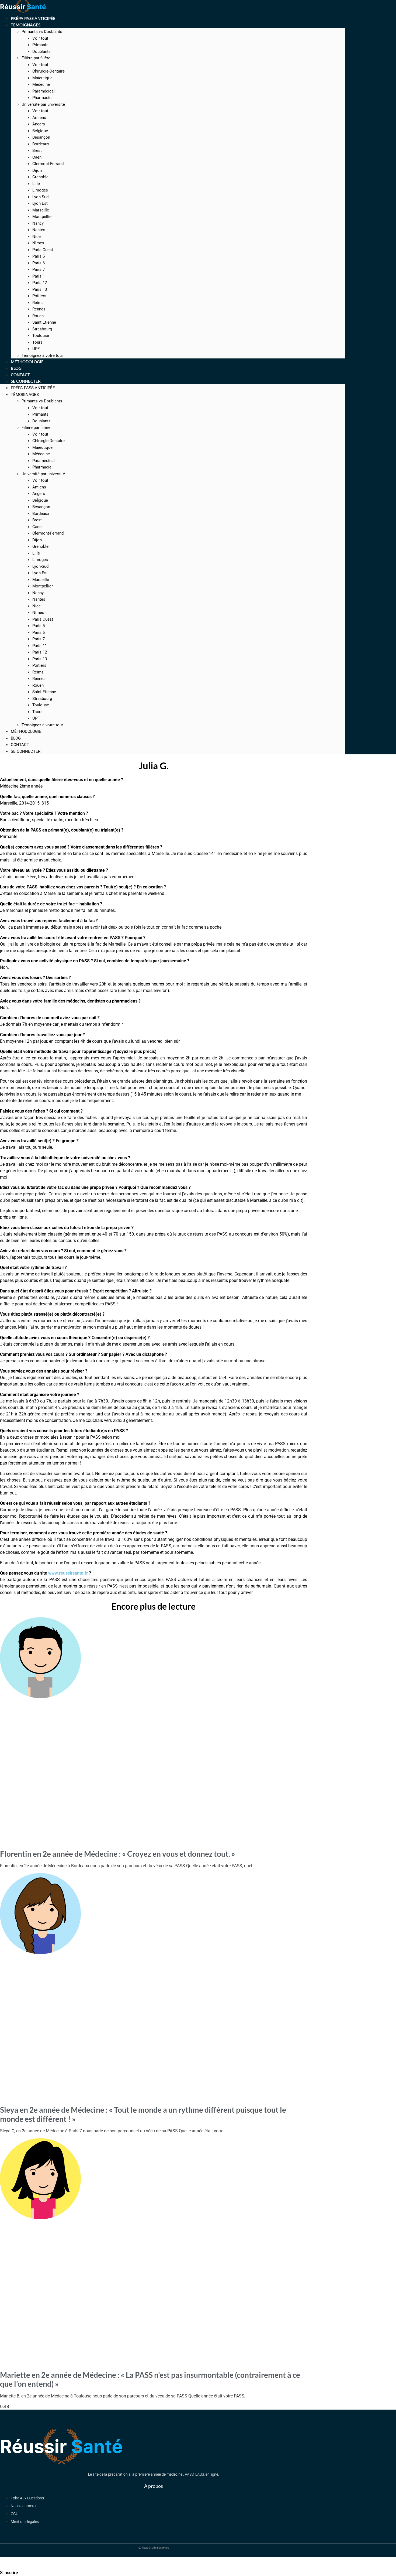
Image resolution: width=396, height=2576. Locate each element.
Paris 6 (39, 263)
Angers (39, 124)
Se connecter (26, 381)
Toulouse (41, 336)
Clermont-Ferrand (48, 164)
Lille (36, 184)
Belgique (40, 131)
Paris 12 (40, 283)
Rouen (38, 316)
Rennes (39, 309)
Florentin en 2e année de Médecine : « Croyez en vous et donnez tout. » (118, 1854)
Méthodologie (26, 731)
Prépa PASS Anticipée (33, 388)
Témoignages (26, 25)
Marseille (41, 210)
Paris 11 (40, 276)
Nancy (38, 223)
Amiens (39, 118)
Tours (37, 342)
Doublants (41, 52)
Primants (40, 45)
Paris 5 (39, 256)
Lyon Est (40, 203)
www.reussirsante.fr (68, 1573)
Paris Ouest (43, 250)
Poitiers (39, 296)
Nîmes (38, 243)
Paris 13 (40, 289)
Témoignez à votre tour (42, 725)
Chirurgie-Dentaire (48, 71)
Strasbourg (42, 329)
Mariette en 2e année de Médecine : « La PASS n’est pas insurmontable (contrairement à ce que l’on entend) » (150, 2379)
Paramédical (44, 91)
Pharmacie (42, 98)
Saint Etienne (44, 322)
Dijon (37, 170)
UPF (36, 718)
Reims (38, 303)
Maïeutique (42, 78)
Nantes (39, 230)
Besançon (41, 137)
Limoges (40, 190)
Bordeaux (41, 144)
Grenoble (40, 177)
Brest (37, 150)
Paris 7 (39, 269)
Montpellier (43, 217)
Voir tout (40, 38)
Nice (37, 237)
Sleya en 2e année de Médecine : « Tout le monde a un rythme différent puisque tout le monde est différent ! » (143, 2114)
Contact (20, 745)
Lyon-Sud (40, 197)
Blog (16, 738)
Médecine (41, 84)
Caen (37, 157)
